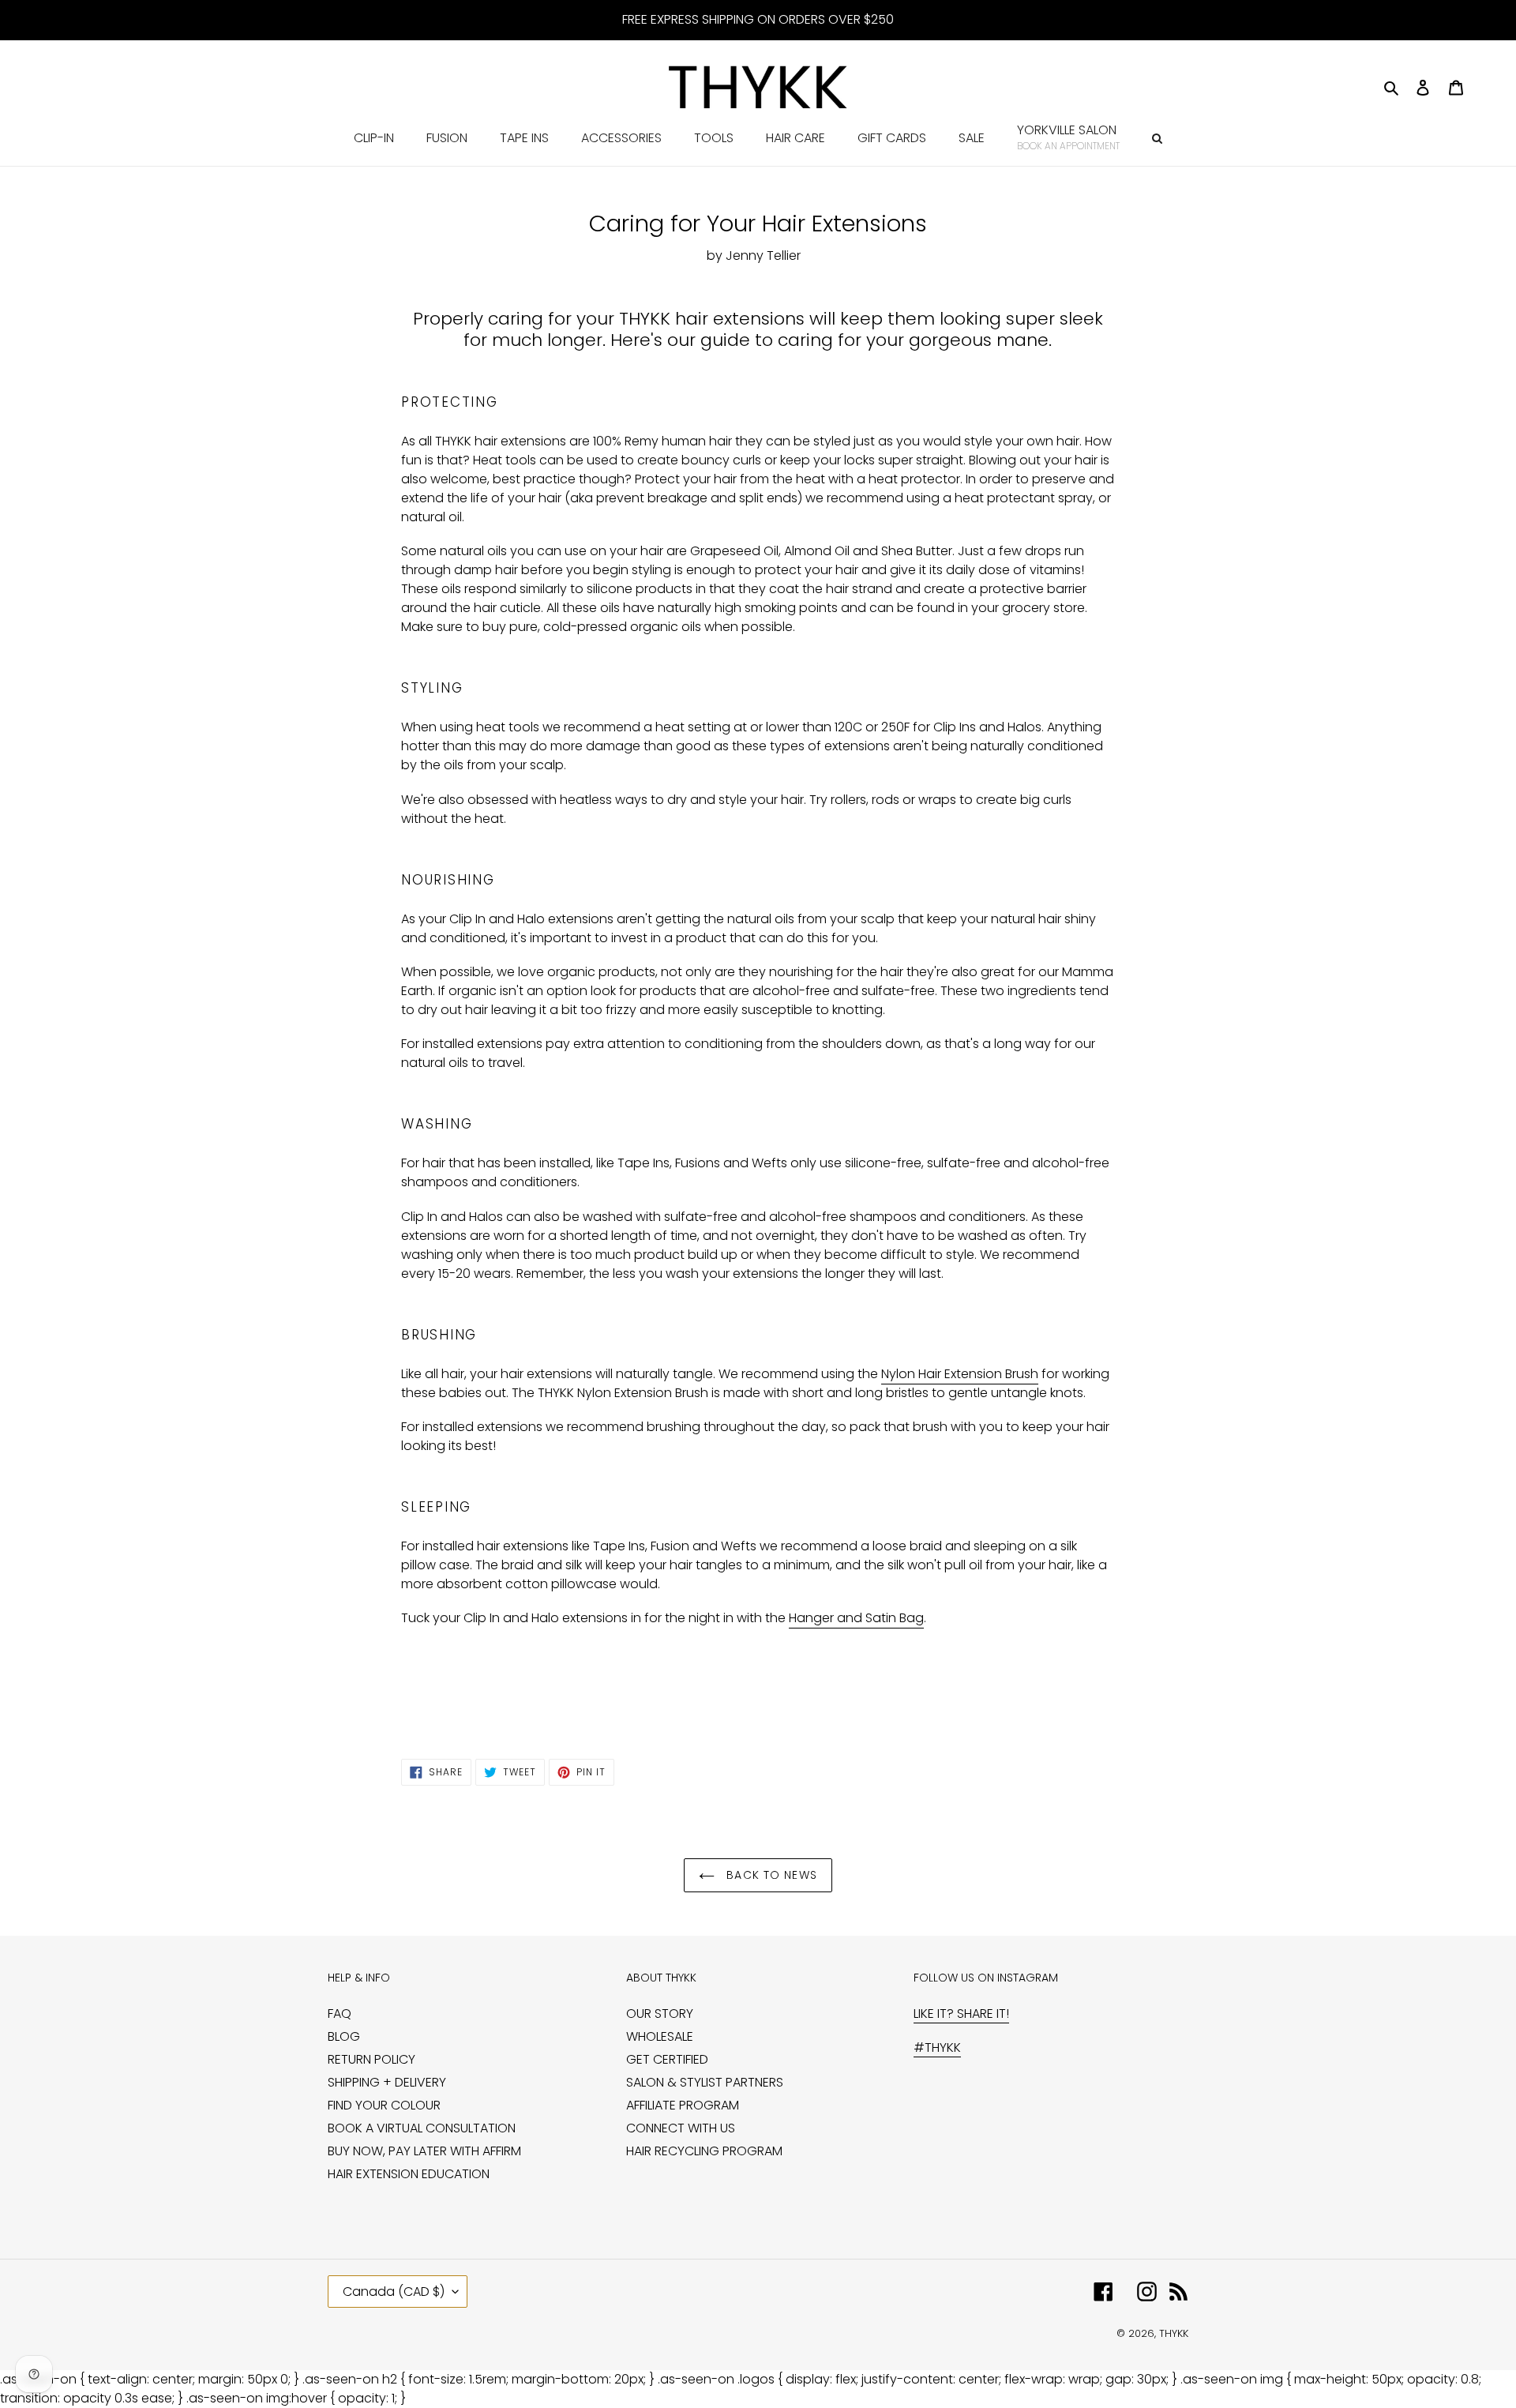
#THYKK (937, 2047)
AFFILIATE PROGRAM (683, 2105)
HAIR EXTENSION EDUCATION (409, 2174)
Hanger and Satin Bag (856, 1618)
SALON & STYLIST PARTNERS (705, 2082)
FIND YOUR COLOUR (384, 2105)
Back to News (770, 1875)
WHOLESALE (660, 2036)
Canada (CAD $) (394, 2292)
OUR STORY (660, 2014)
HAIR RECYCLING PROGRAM (704, 2151)
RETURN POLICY (371, 2059)
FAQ (340, 2014)
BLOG (344, 2036)
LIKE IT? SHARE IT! (961, 2014)
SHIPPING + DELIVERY (387, 2082)
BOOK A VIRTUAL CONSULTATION (422, 2128)
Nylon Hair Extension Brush (960, 1374)
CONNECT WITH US (681, 2128)
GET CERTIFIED (667, 2059)
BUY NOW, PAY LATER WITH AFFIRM (424, 2151)
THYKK (1174, 2333)
